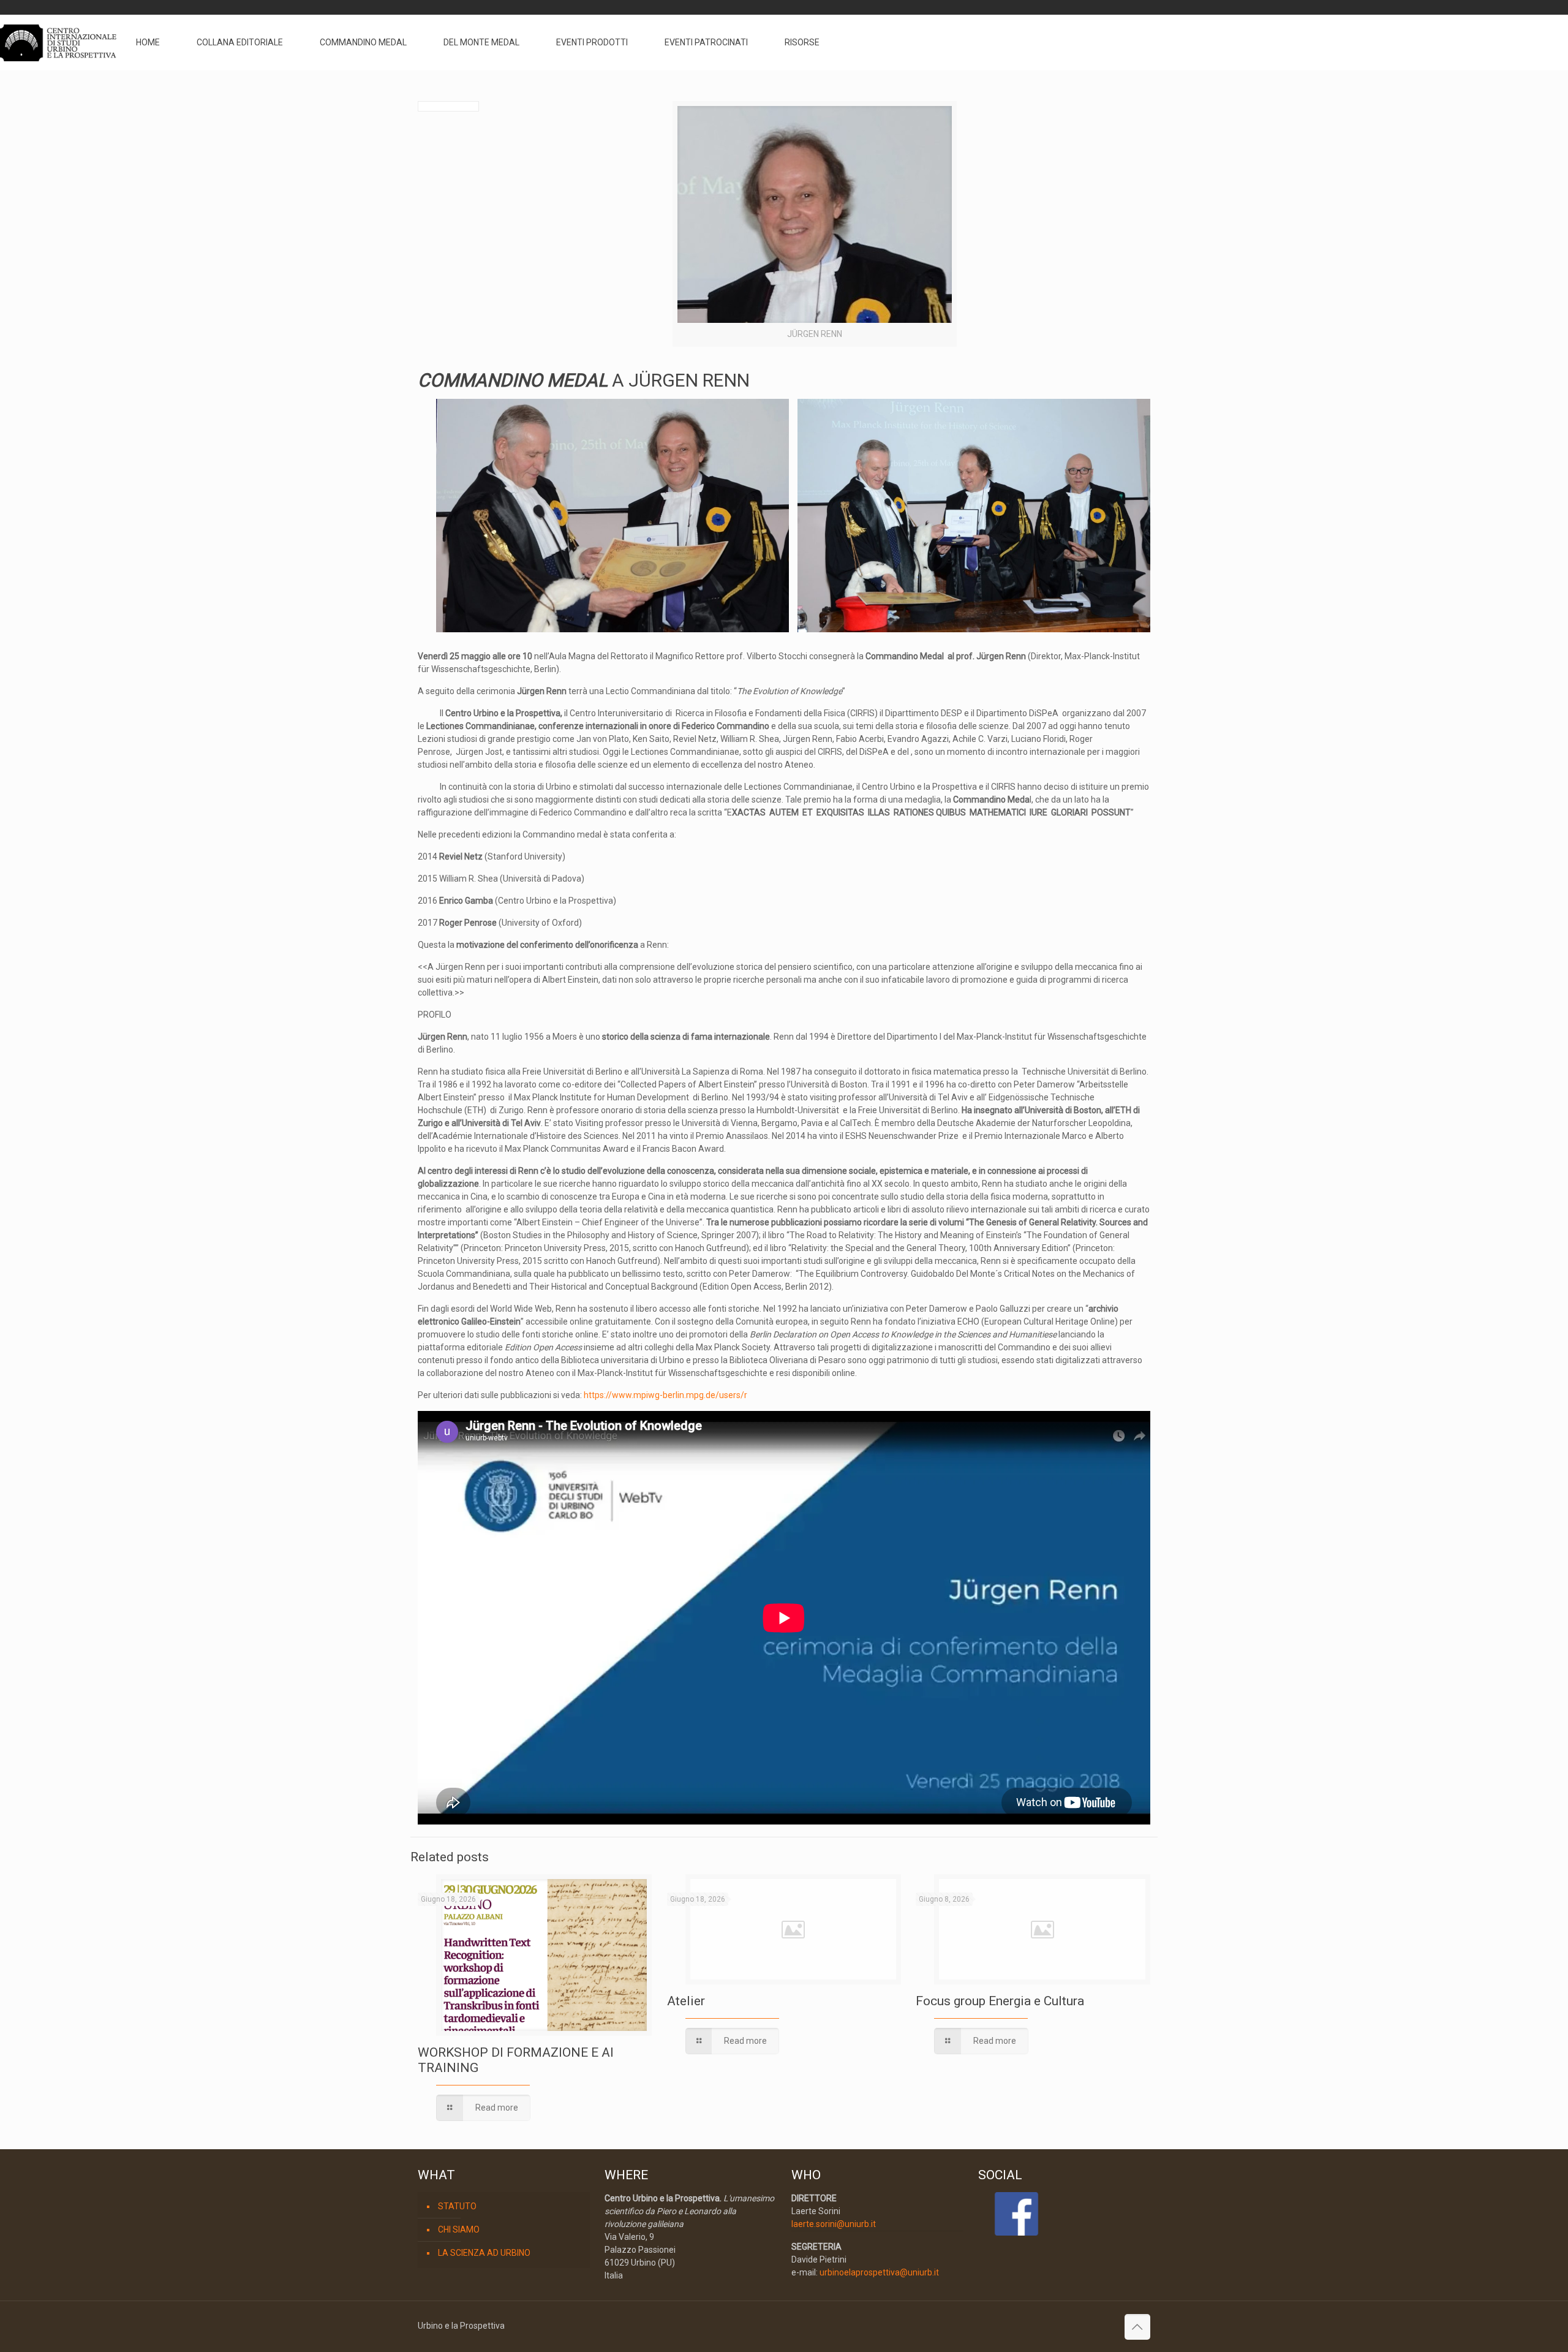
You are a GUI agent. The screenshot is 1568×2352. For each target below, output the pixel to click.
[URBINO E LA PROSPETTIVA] (58, 42)
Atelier (686, 2001)
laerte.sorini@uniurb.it (834, 2224)
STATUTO (457, 2206)
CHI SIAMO (459, 2229)
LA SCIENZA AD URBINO (484, 2253)
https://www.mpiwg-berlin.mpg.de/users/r (665, 1395)
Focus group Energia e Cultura (1000, 2001)
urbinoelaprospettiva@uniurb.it (879, 2272)
